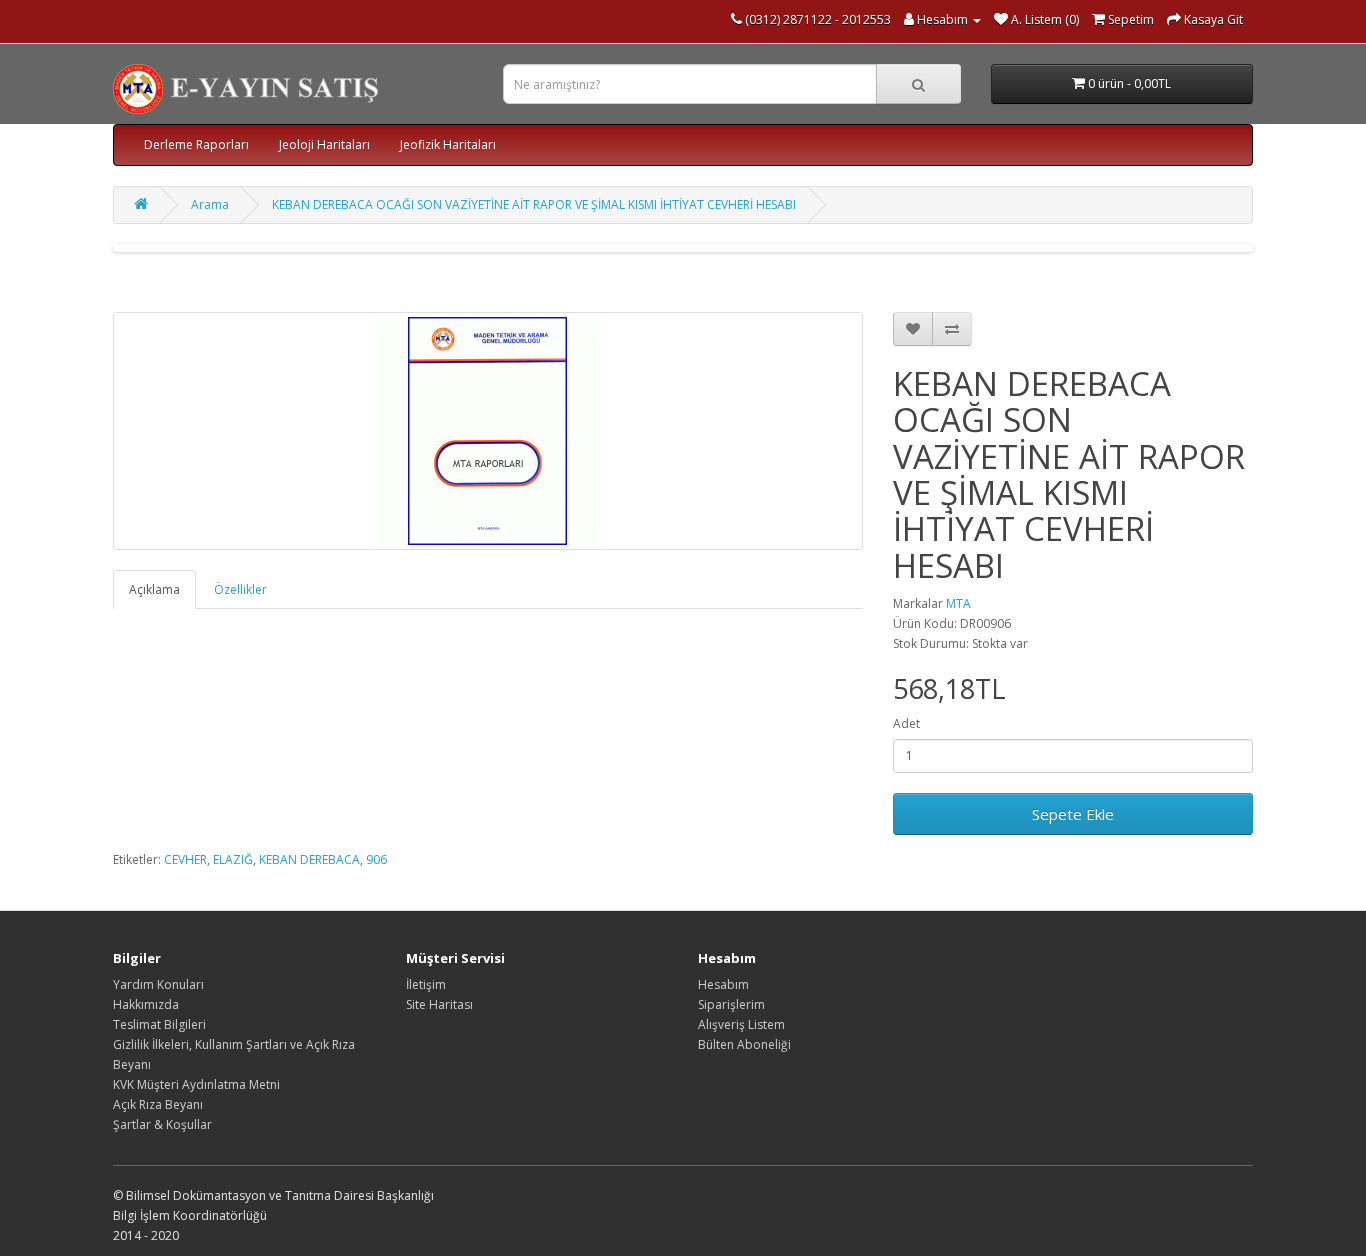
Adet (906, 723)
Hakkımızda (146, 1004)
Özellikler (240, 589)
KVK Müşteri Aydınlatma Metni (196, 1084)
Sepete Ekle (1073, 814)
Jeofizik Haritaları (448, 144)
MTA (958, 603)
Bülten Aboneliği (744, 1044)
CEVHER (185, 859)
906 (376, 859)
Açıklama (154, 589)
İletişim (426, 984)
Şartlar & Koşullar (162, 1124)
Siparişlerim (731, 1004)
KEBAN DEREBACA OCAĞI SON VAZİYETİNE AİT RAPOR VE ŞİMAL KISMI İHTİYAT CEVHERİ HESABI (534, 204)
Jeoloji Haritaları (324, 144)
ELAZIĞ (233, 859)
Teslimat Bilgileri (159, 1024)
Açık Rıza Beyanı (158, 1104)
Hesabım (723, 984)
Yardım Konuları (158, 984)
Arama (210, 204)
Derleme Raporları (196, 144)
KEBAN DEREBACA (309, 859)
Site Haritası (439, 1004)
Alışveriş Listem (741, 1024)
